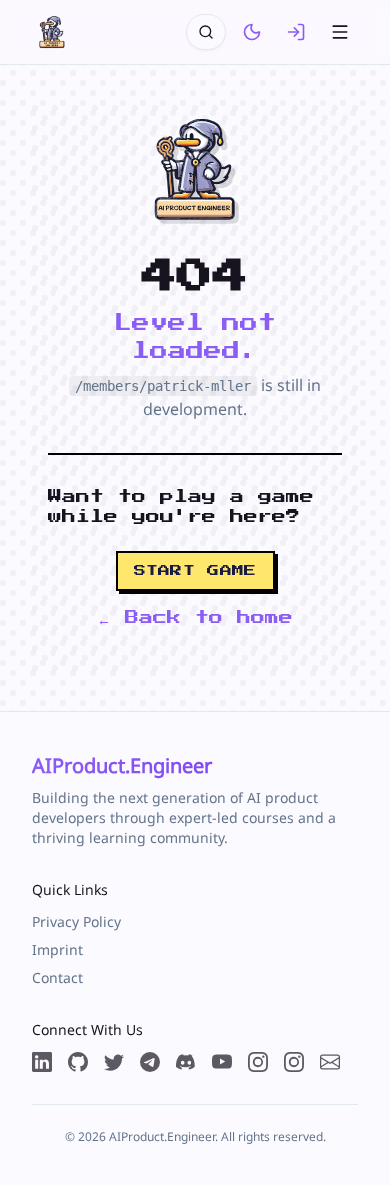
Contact (57, 977)
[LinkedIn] (42, 1062)
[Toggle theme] (252, 32)
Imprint (57, 949)
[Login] (296, 32)
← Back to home (195, 618)
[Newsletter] (330, 1062)
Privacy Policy (76, 921)
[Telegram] (150, 1062)
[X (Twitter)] (114, 1062)
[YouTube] (222, 1062)
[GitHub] (78, 1062)
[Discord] (186, 1062)
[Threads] (258, 1062)
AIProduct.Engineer (122, 765)
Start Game (195, 571)
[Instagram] (294, 1062)
